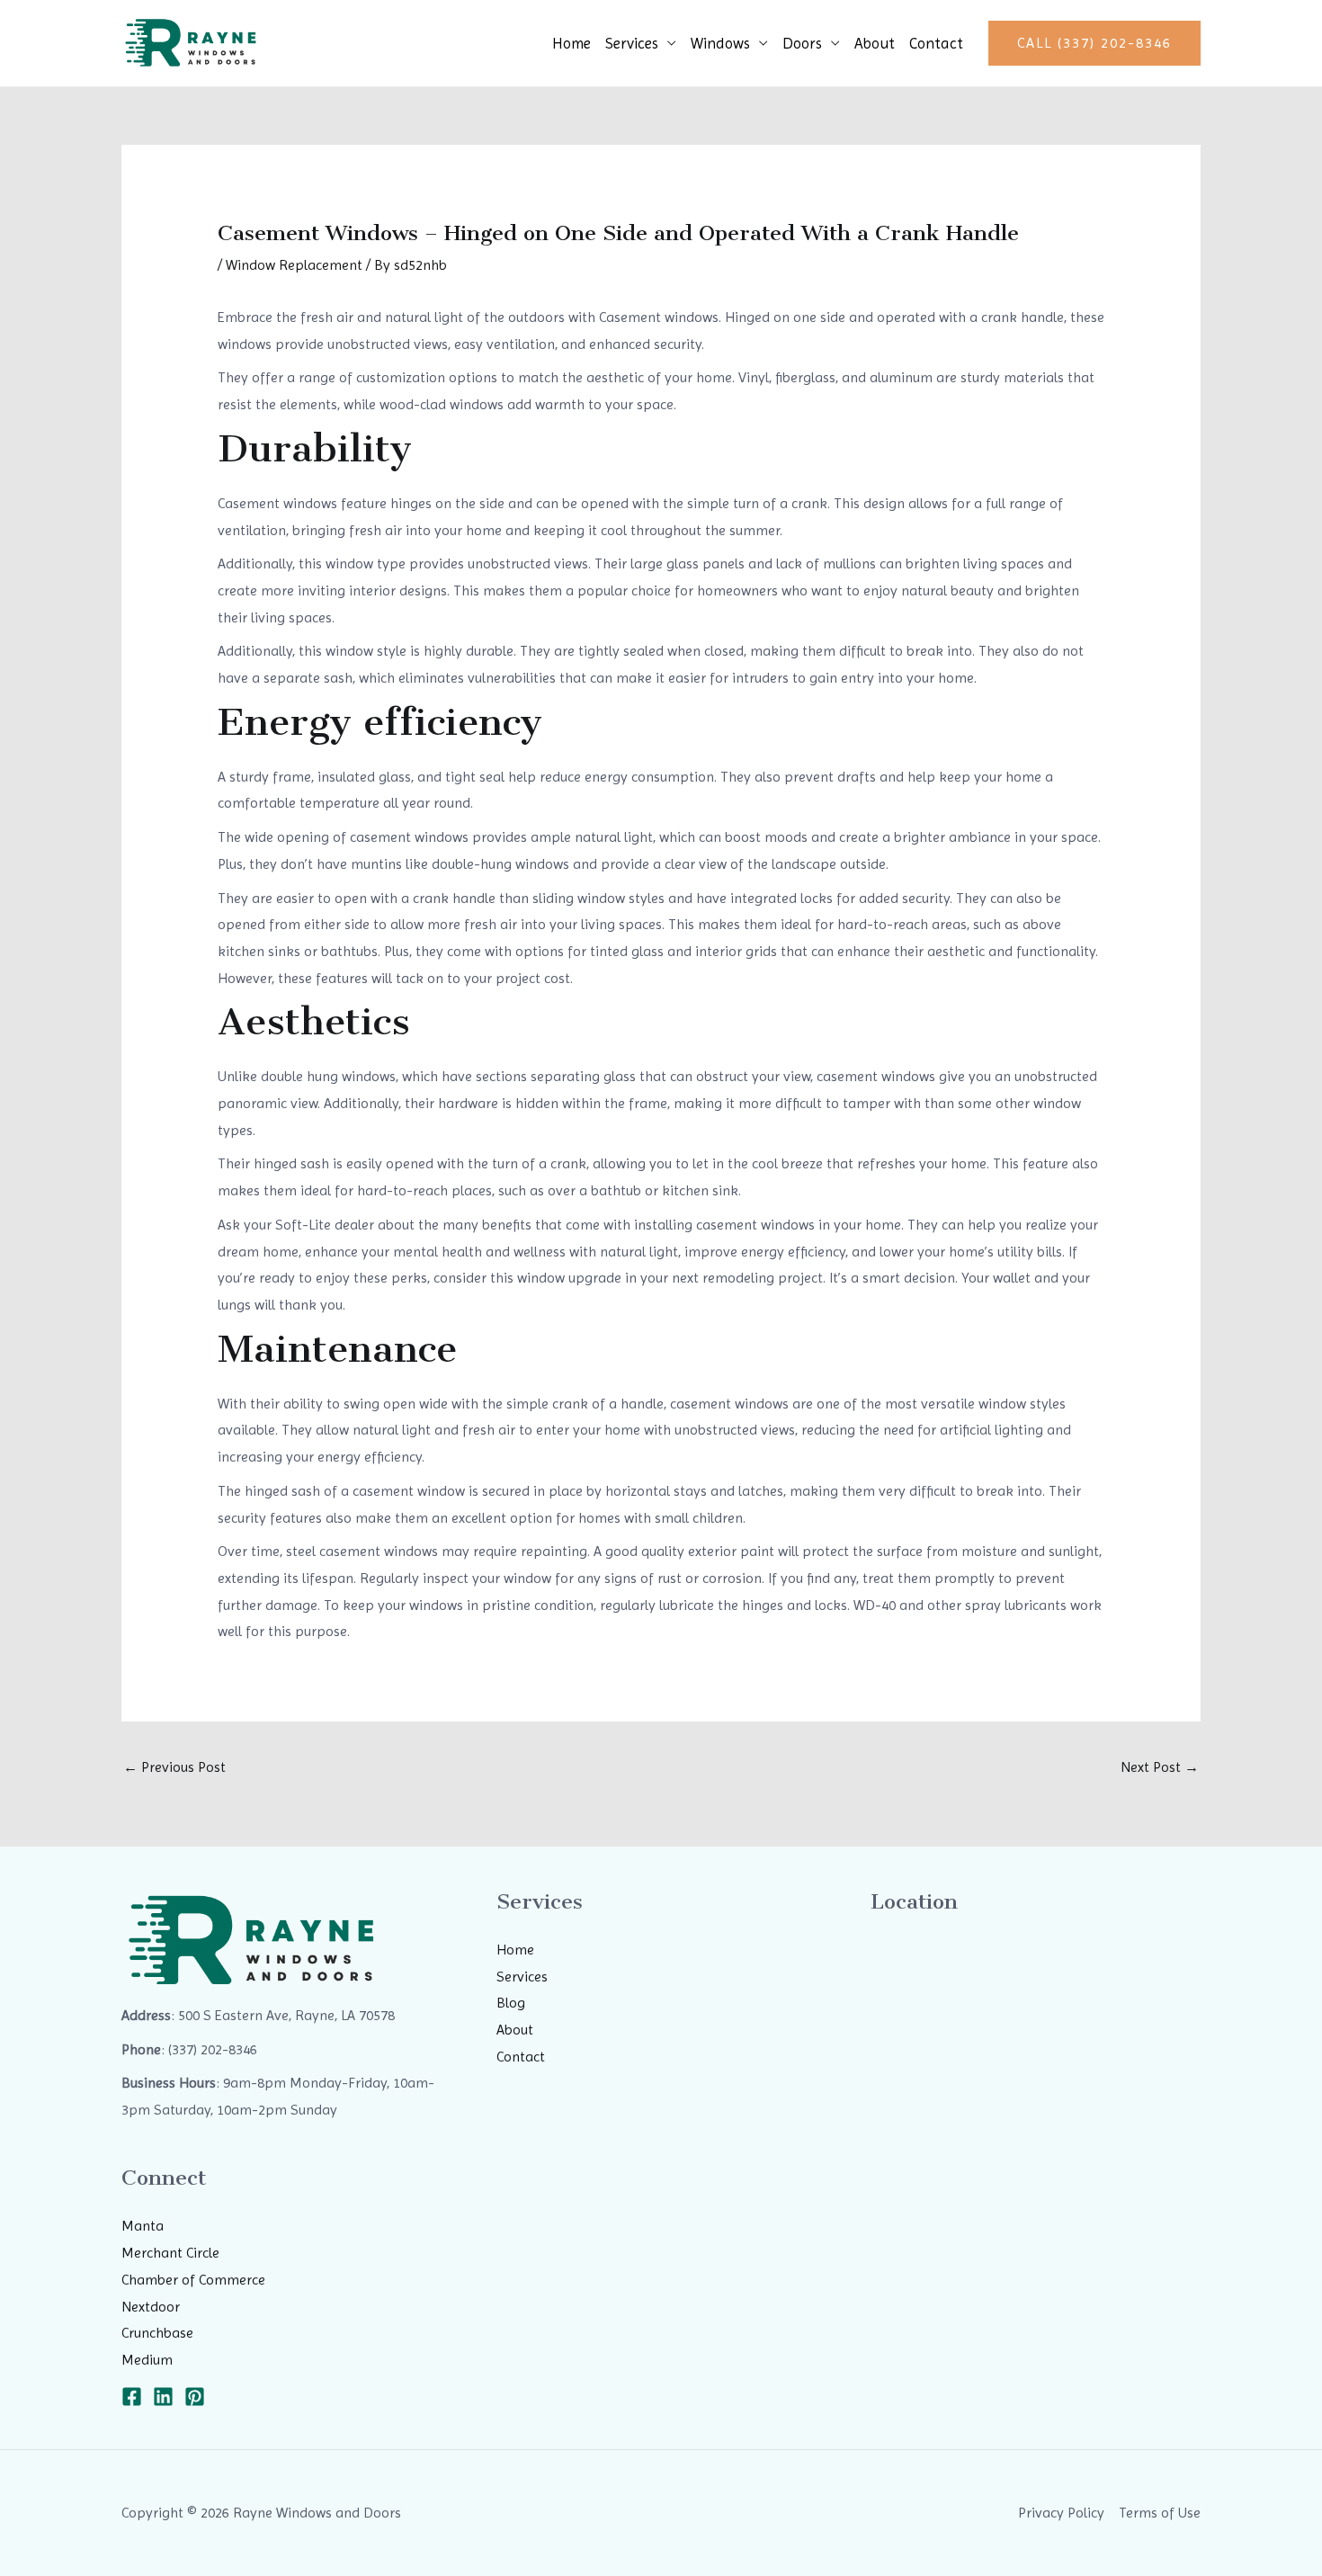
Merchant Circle (170, 2253)
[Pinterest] (195, 2397)
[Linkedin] (163, 2397)
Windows (720, 43)
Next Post (1160, 1767)
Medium (147, 2360)
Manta (143, 2226)
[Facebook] (132, 2397)
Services (632, 43)
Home (572, 43)
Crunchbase (157, 2333)
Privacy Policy (1061, 2513)
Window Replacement (294, 265)
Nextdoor (151, 2307)
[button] (1094, 43)
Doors (802, 43)
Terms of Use (1160, 2513)
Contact (936, 43)
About (875, 43)
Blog (511, 2003)
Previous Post (174, 1767)
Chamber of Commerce (193, 2280)
